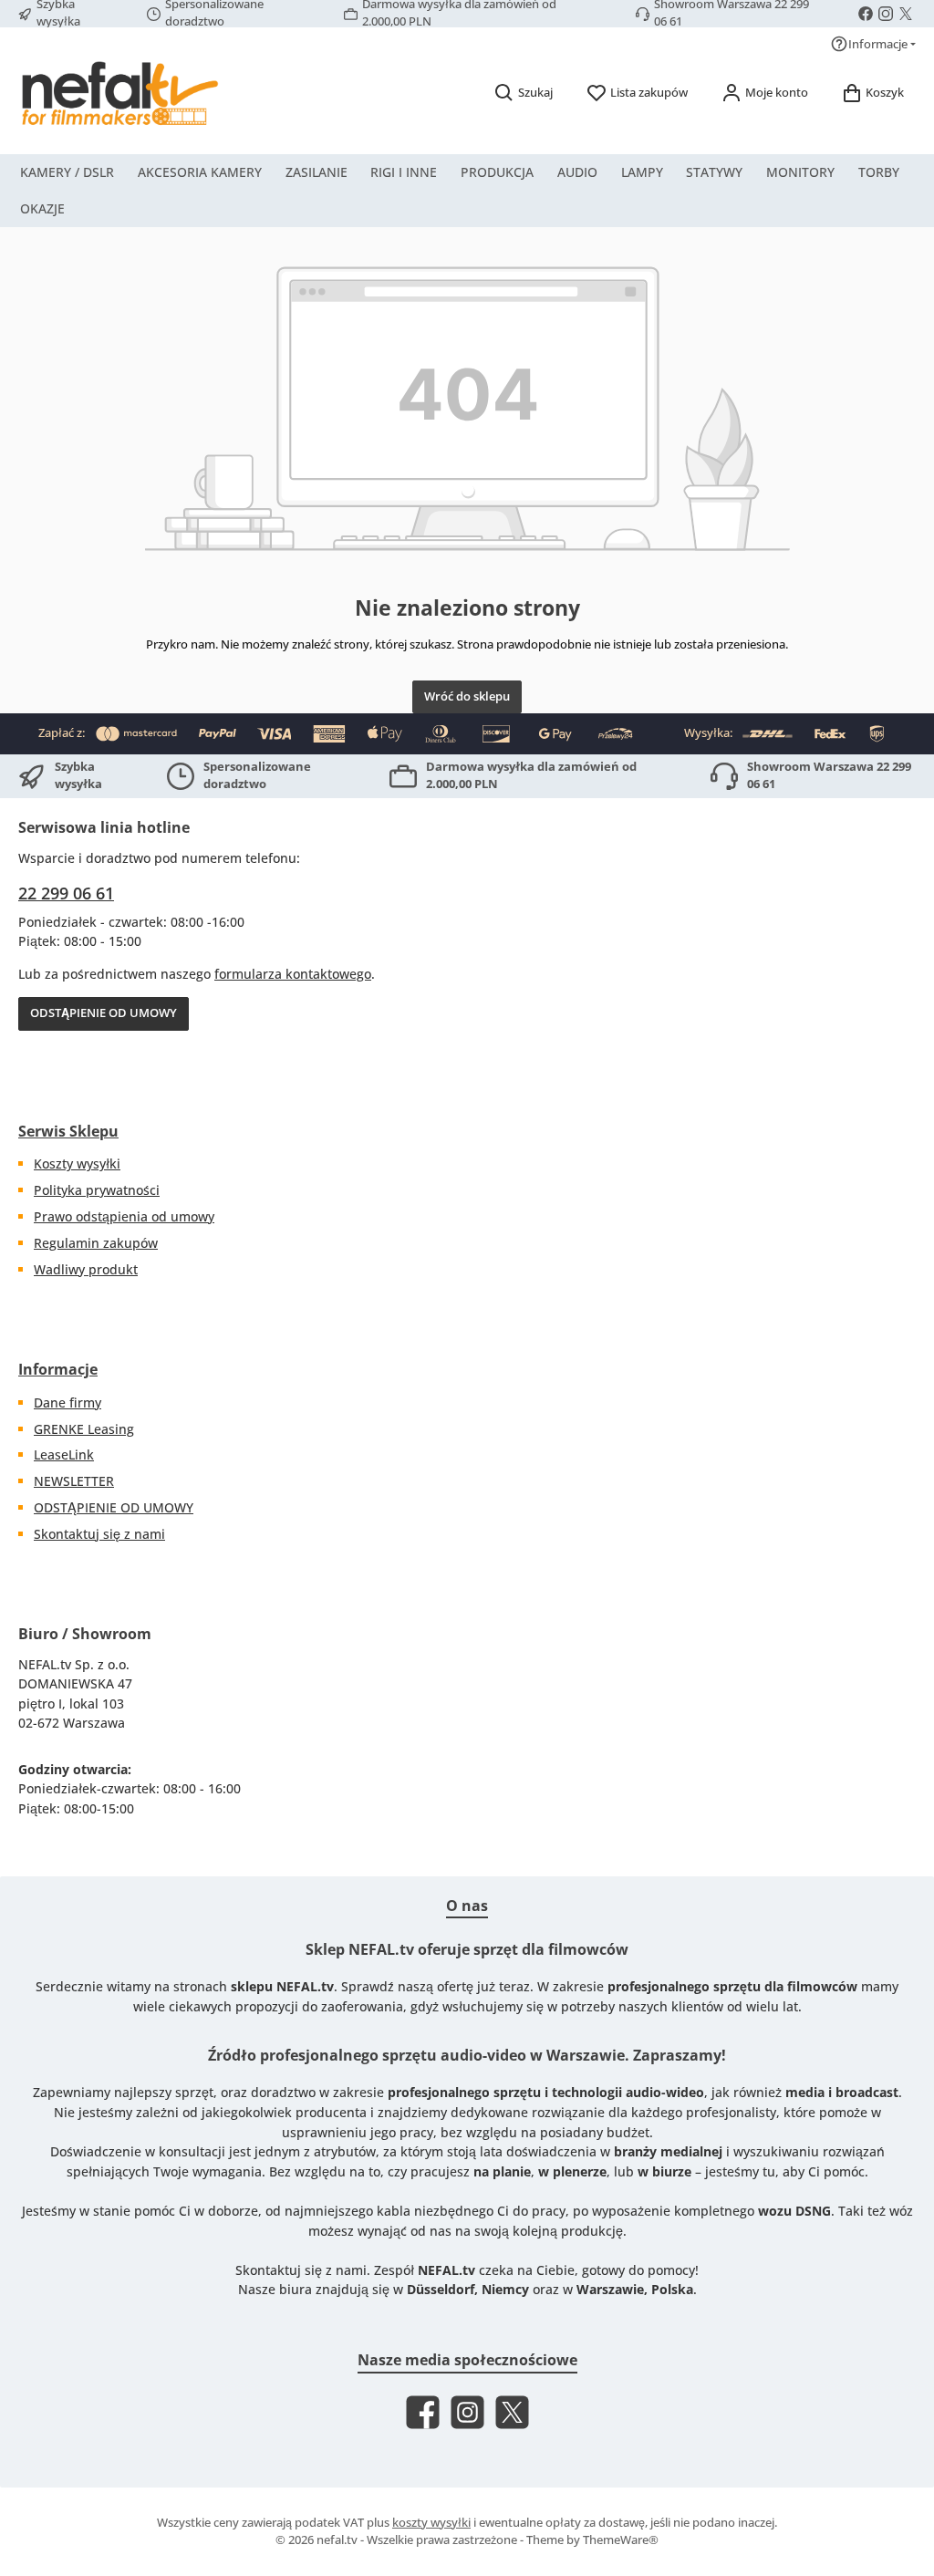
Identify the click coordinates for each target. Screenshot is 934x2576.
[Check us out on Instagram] (886, 14)
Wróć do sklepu (467, 696)
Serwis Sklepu (68, 1131)
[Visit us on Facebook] (866, 14)
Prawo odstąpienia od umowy (124, 1216)
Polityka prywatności (97, 1190)
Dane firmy (67, 1402)
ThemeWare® (621, 2540)
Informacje (58, 1369)
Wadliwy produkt (86, 1269)
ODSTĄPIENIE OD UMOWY (104, 1013)
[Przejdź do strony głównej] (119, 93)
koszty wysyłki (431, 2523)
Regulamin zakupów (96, 1243)
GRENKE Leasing (84, 1429)
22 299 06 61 (66, 893)
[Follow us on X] (906, 14)
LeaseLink (64, 1454)
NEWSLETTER (74, 1481)
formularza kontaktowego (293, 974)
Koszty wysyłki (77, 1163)
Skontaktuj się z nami (99, 1534)
